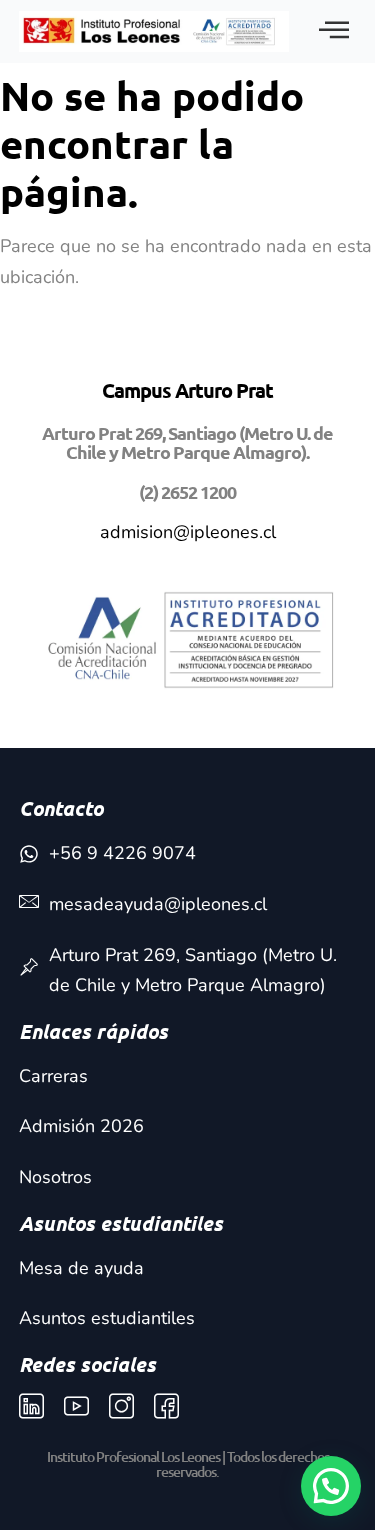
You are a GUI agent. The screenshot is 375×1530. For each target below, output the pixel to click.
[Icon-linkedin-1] (31, 1406)
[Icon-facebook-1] (166, 1406)
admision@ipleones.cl (188, 532)
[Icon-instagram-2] (121, 1406)
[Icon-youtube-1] (76, 1406)
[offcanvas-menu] (334, 31)
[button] (331, 1486)
